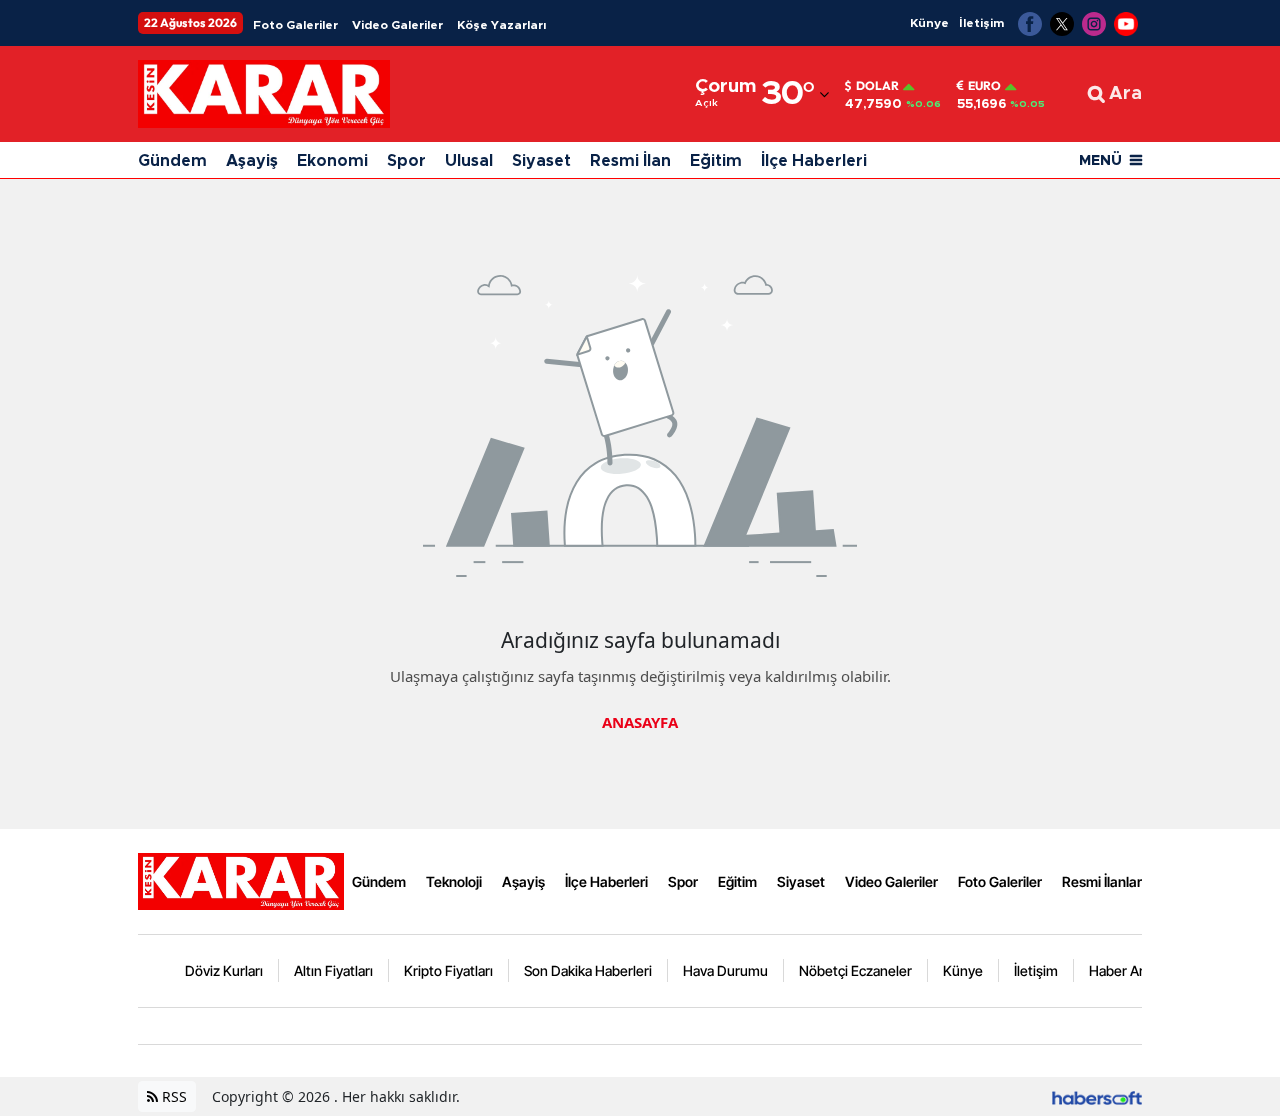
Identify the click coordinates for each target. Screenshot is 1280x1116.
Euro (984, 86)
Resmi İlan (630, 161)
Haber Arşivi (1126, 970)
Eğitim (716, 161)
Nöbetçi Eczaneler (855, 970)
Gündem (172, 161)
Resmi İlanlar (1102, 881)
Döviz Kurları (224, 970)
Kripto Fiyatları (448, 970)
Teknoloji (454, 881)
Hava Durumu (725, 970)
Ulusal (469, 161)
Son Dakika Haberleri (588, 970)
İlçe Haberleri (814, 161)
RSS (172, 1096)
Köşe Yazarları (501, 25)
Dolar (877, 86)
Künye (929, 23)
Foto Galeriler (295, 25)
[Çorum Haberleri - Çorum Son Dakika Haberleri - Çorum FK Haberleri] (241, 880)
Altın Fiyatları (333, 970)
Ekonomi (332, 161)
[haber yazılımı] (1097, 1096)
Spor (406, 161)
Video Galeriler (397, 25)
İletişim (981, 23)
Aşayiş (252, 161)
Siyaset (541, 161)
